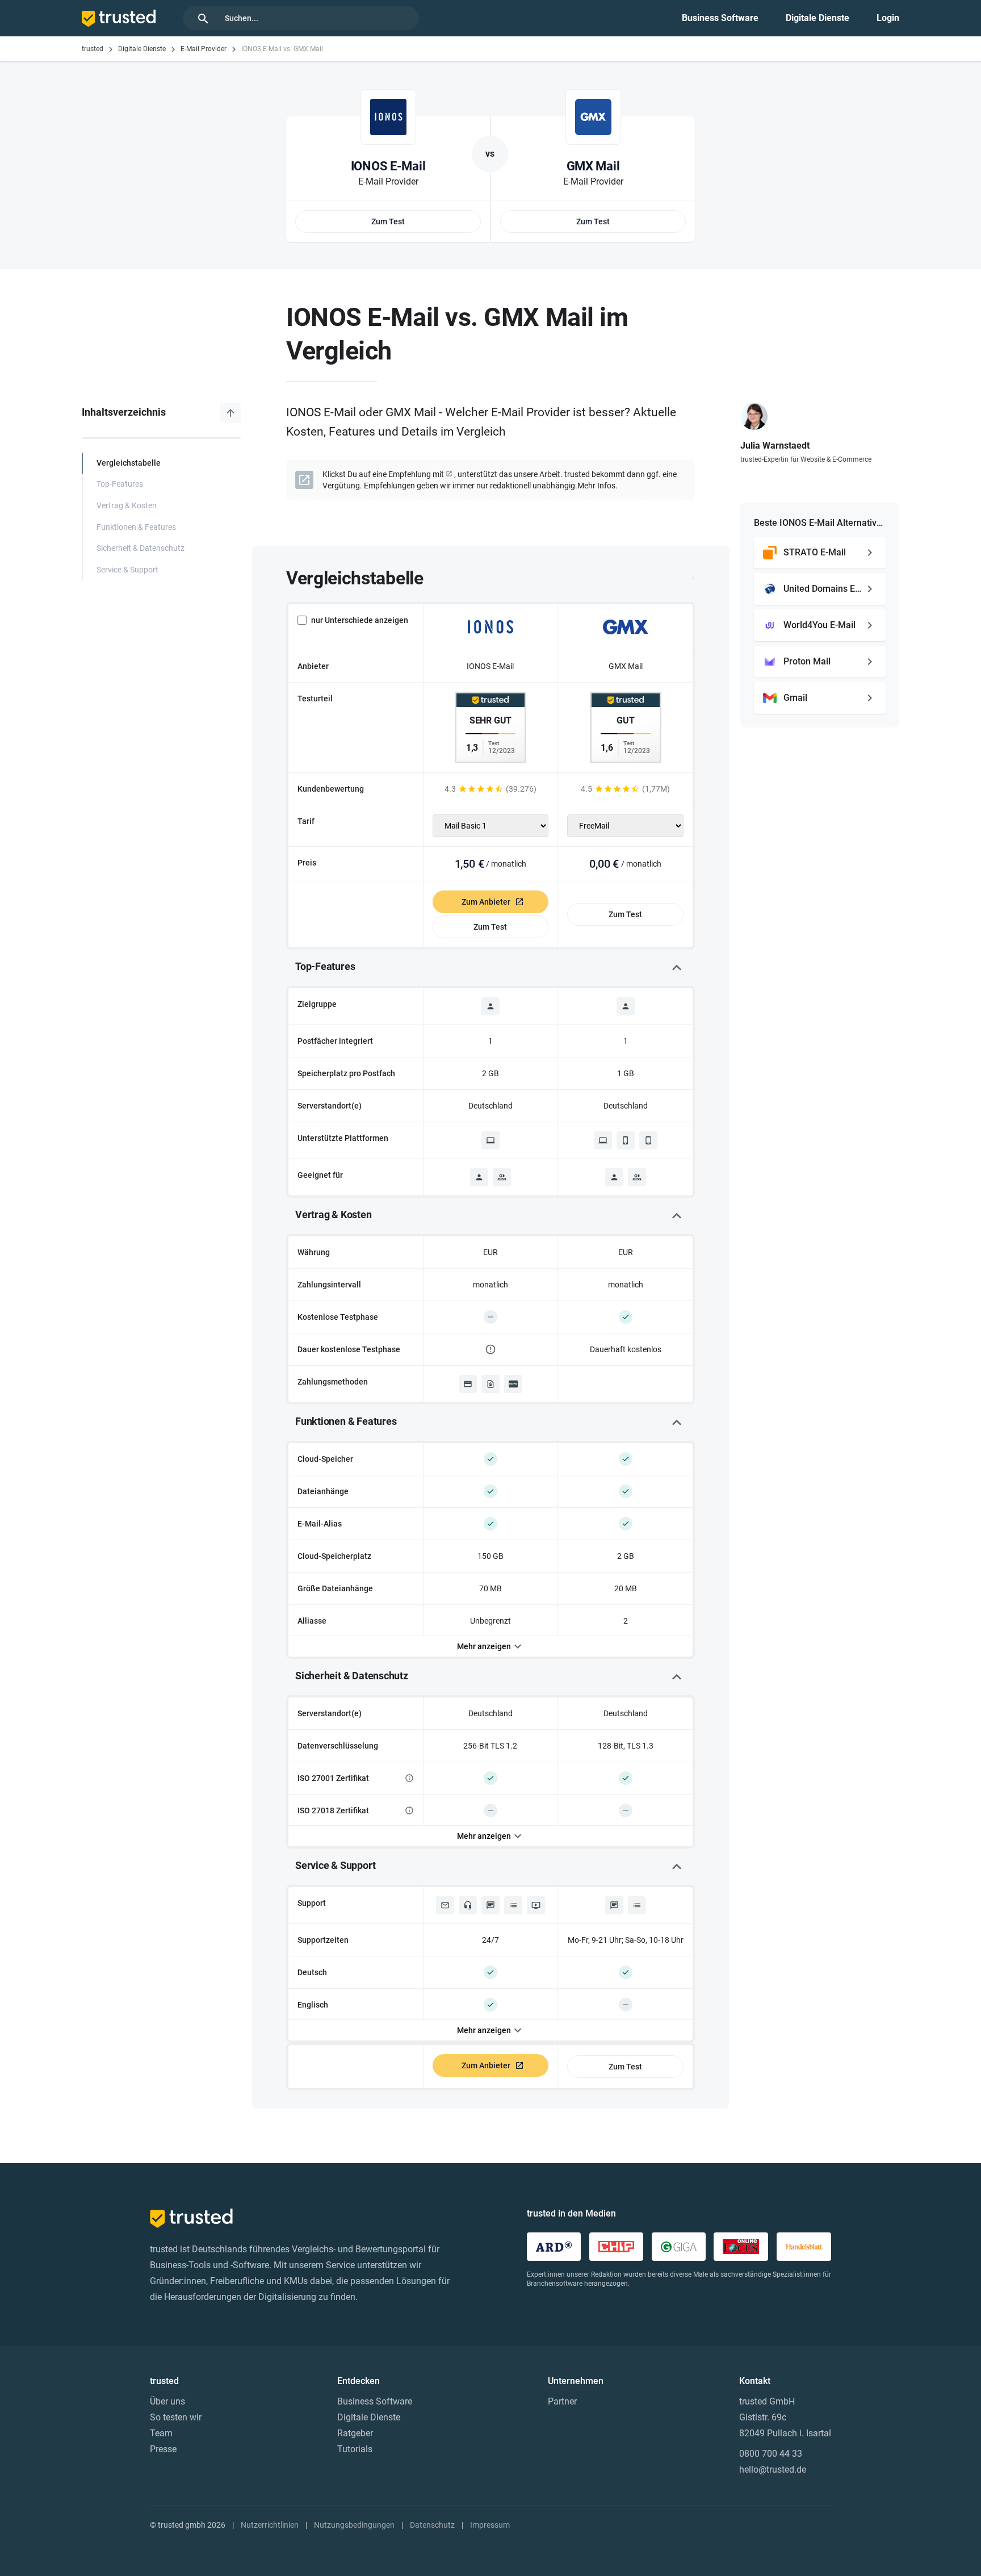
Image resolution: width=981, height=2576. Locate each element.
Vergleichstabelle (129, 463)
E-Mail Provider (204, 49)
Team (161, 2433)
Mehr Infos (596, 486)
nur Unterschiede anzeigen (360, 620)
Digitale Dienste (817, 18)
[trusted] (119, 18)
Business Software (720, 18)
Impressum (490, 2525)
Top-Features (120, 484)
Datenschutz (432, 2525)
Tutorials (355, 2449)
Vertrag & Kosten (127, 506)
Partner (562, 2401)
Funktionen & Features (136, 527)
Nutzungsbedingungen (354, 2525)
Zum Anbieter (486, 902)
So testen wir (176, 2417)
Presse (163, 2449)
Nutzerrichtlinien (270, 2525)
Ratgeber (355, 2433)
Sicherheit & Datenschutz (141, 548)
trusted (93, 49)
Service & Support (127, 570)
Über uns (167, 2401)
